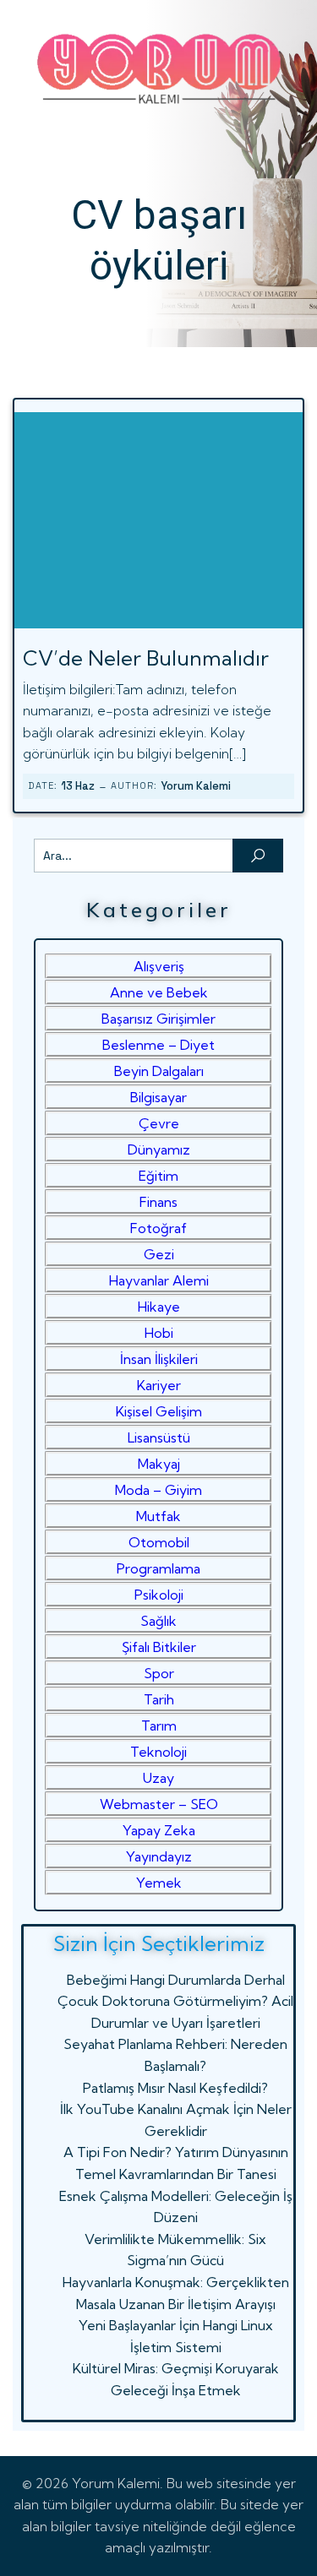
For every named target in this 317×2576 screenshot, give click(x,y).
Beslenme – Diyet (158, 1045)
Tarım (159, 1725)
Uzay (158, 1778)
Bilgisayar (158, 1097)
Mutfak (158, 1516)
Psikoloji (159, 1595)
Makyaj (159, 1464)
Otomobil (159, 1542)
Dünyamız (159, 1149)
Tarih (159, 1699)
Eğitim (158, 1176)
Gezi (159, 1254)
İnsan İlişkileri (159, 1359)
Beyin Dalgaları (159, 1071)
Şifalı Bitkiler (159, 1647)
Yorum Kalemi (196, 786)
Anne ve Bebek (159, 992)
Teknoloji (158, 1752)
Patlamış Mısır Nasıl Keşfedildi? (175, 2088)
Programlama (158, 1568)
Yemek (159, 1883)
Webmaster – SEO (159, 1804)
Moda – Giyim (158, 1490)
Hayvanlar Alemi (159, 1280)
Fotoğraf (158, 1228)
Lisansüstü (159, 1437)
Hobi (159, 1333)
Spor (159, 1673)
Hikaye (159, 1307)
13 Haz (78, 786)
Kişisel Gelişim (159, 1411)
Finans (158, 1202)
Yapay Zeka (159, 1830)
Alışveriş (159, 966)
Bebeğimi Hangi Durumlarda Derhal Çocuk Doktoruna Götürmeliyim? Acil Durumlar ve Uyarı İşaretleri (175, 2001)
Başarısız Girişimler (158, 1019)
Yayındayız (159, 1856)
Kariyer (159, 1385)
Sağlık (158, 1621)
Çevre (159, 1123)
